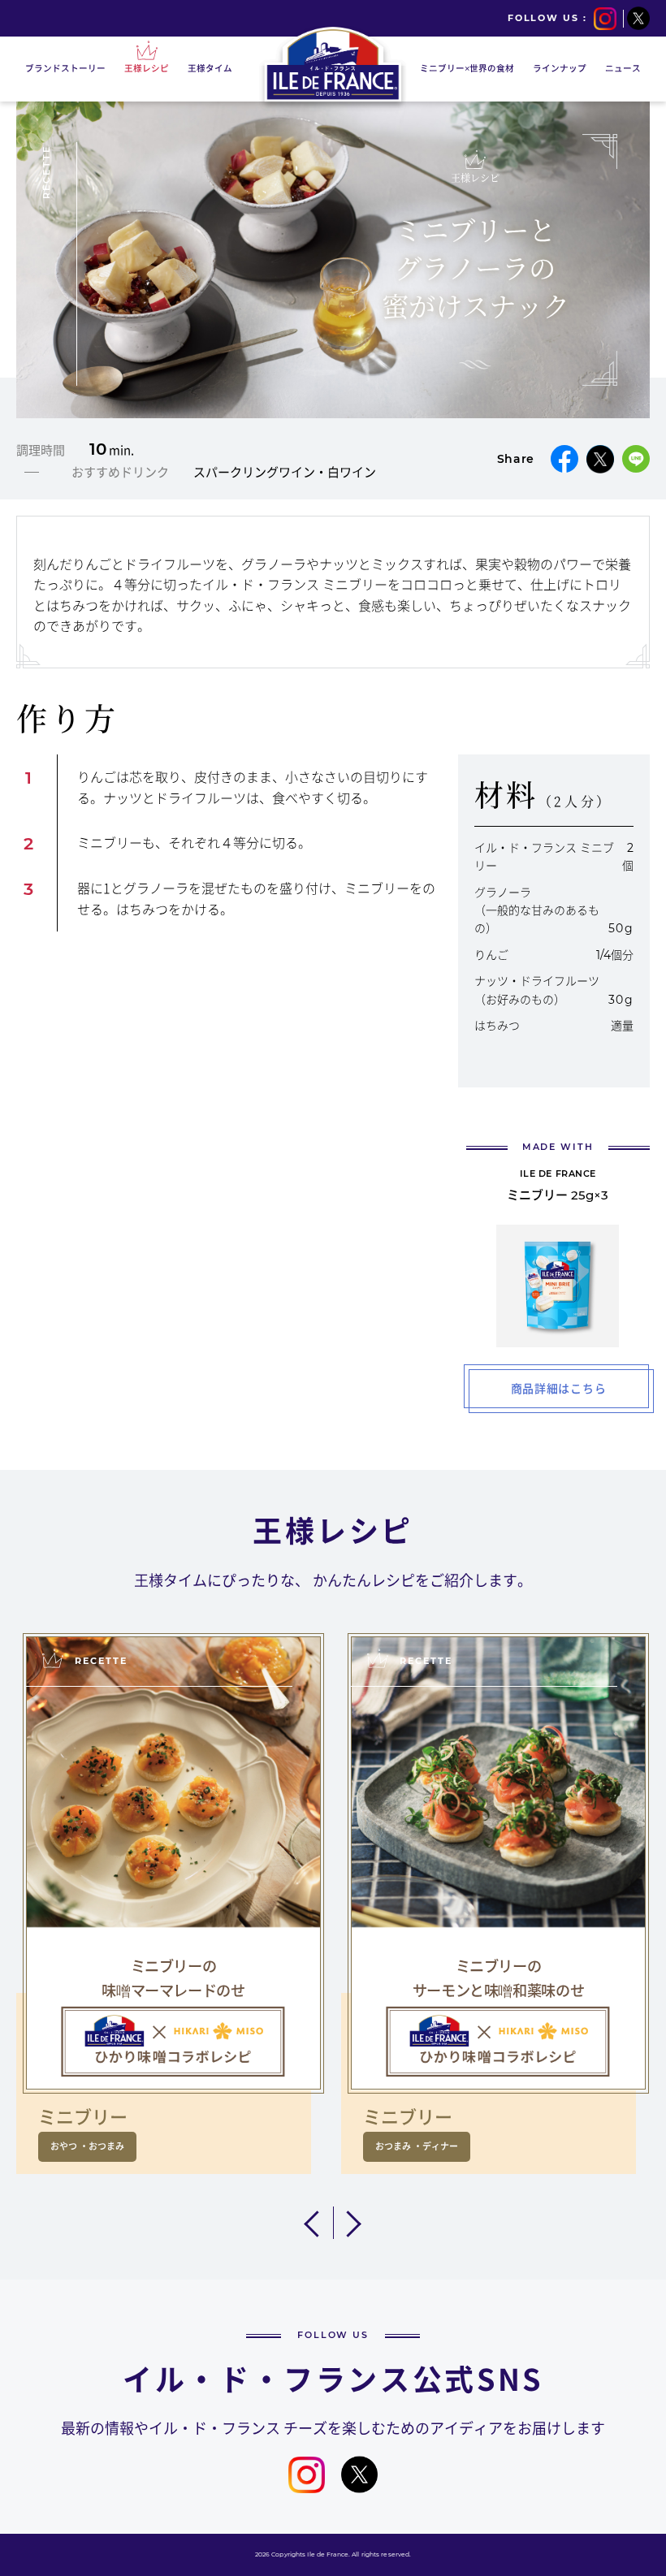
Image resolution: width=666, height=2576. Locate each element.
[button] (315, 2223)
